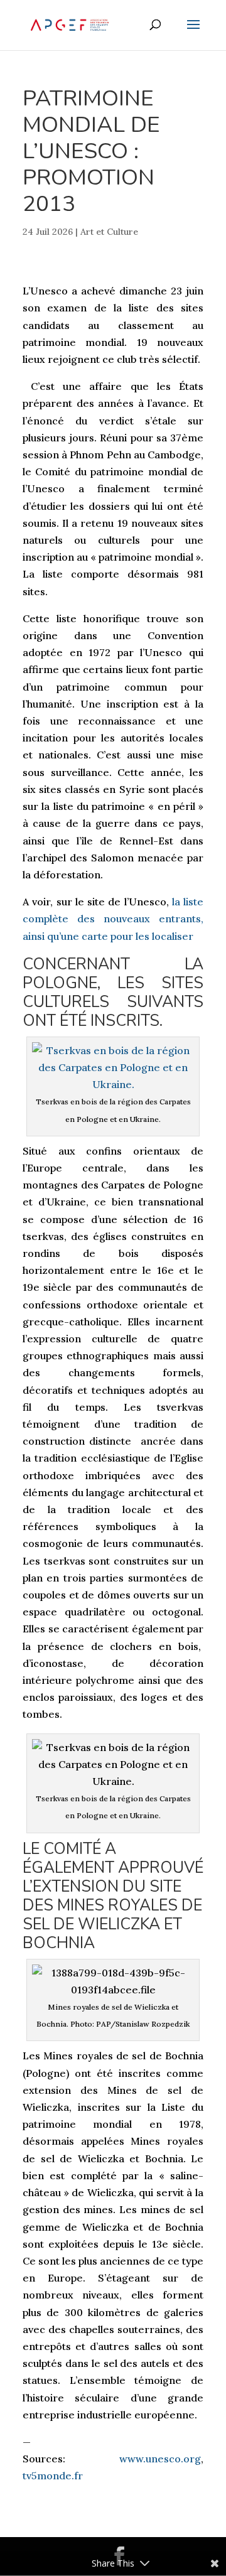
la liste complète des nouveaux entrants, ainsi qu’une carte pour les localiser (113, 919)
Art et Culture (109, 232)
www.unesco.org (160, 2459)
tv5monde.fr (53, 2476)
